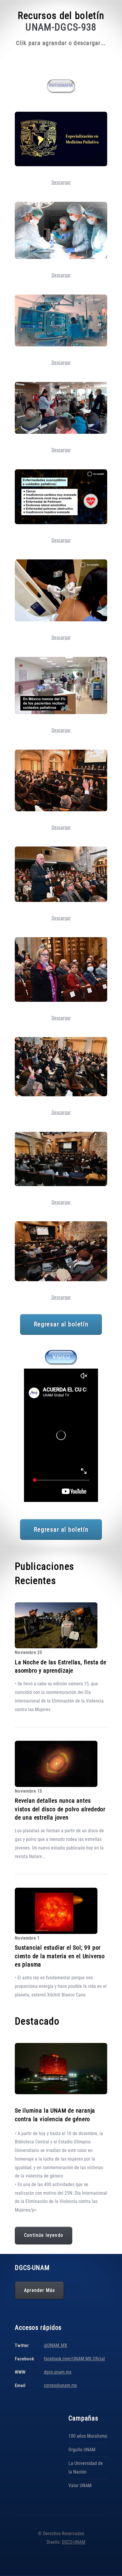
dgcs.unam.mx (58, 2372)
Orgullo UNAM (82, 2450)
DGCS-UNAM (74, 2542)
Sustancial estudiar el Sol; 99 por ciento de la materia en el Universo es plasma (60, 1956)
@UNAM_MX (56, 2345)
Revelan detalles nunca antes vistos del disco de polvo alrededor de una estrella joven (60, 1809)
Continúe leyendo (44, 2235)
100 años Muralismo (88, 2436)
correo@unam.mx (60, 2385)
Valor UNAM (80, 2485)
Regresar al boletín (61, 1324)
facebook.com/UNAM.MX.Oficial (74, 2359)
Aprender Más (39, 2290)
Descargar (61, 182)
